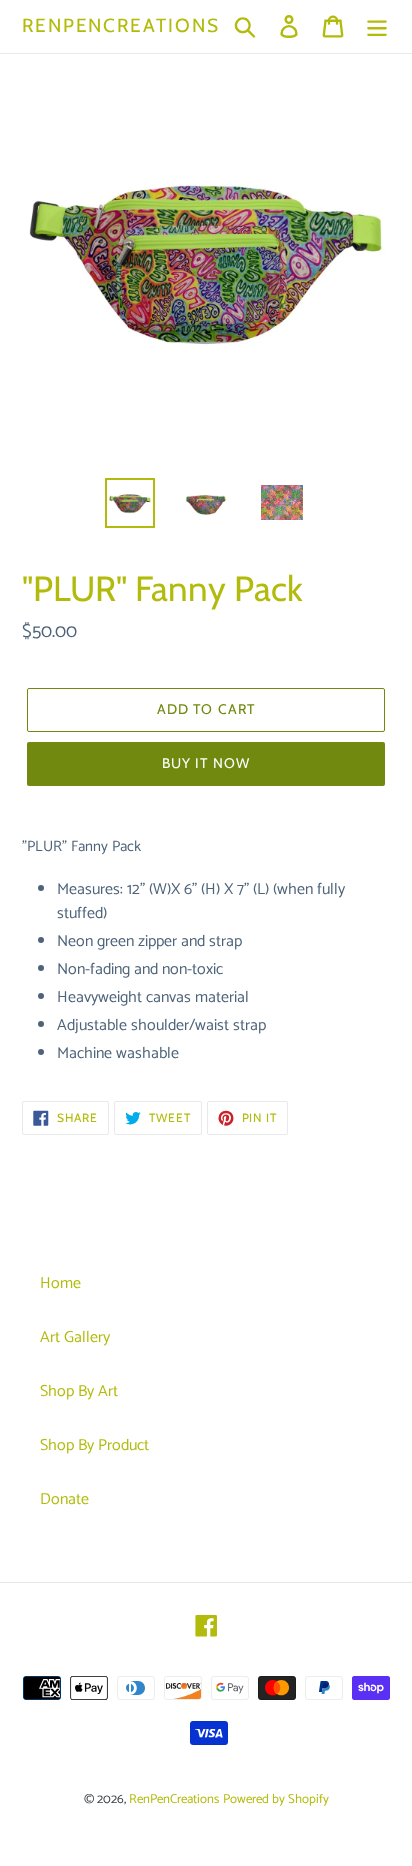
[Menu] (377, 26)
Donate (64, 1499)
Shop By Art (79, 1391)
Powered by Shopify (276, 1799)
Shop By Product (94, 1445)
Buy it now (206, 763)
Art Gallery (75, 1337)
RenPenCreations (121, 26)
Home (60, 1283)
